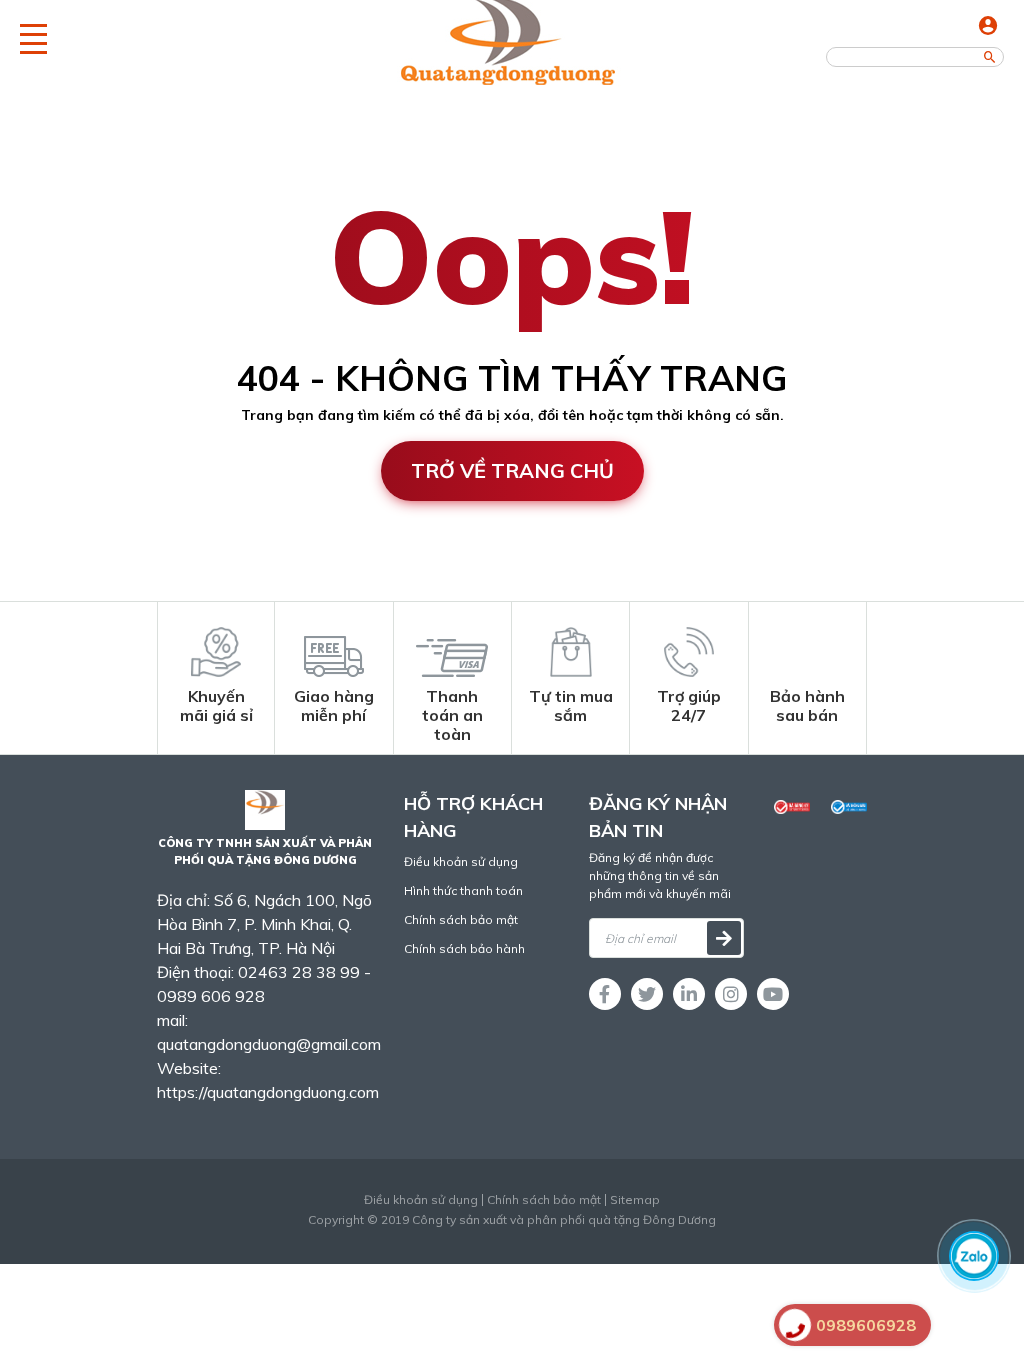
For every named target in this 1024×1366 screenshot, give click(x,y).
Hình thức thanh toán (463, 890)
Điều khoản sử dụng (461, 861)
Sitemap (635, 1200)
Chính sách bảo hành (464, 948)
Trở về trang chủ (512, 470)
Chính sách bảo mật (461, 919)
